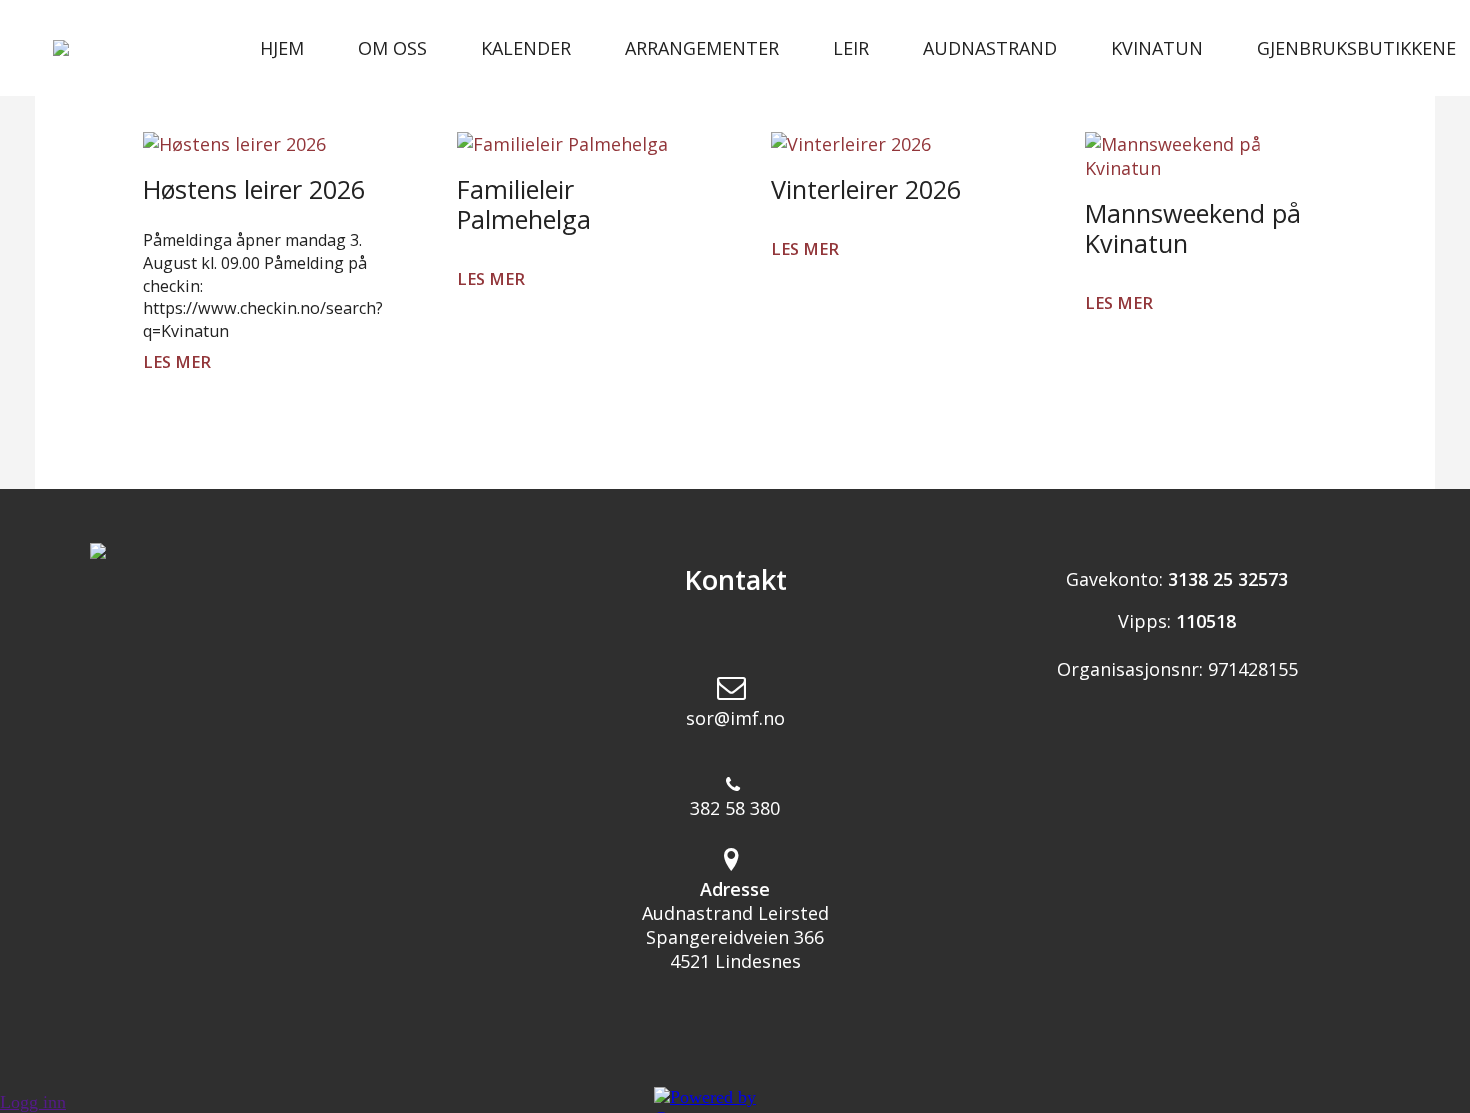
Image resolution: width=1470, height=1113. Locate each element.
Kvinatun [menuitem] (1157, 48)
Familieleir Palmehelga (524, 204)
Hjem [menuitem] (282, 48)
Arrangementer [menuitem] (702, 48)
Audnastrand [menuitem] (990, 48)
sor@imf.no (735, 718)
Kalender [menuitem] (526, 48)
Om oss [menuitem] (392, 48)
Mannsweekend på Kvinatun (1193, 228)
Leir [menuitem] (851, 48)
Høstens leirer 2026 (254, 189)
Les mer (177, 362)
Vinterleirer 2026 (866, 189)
